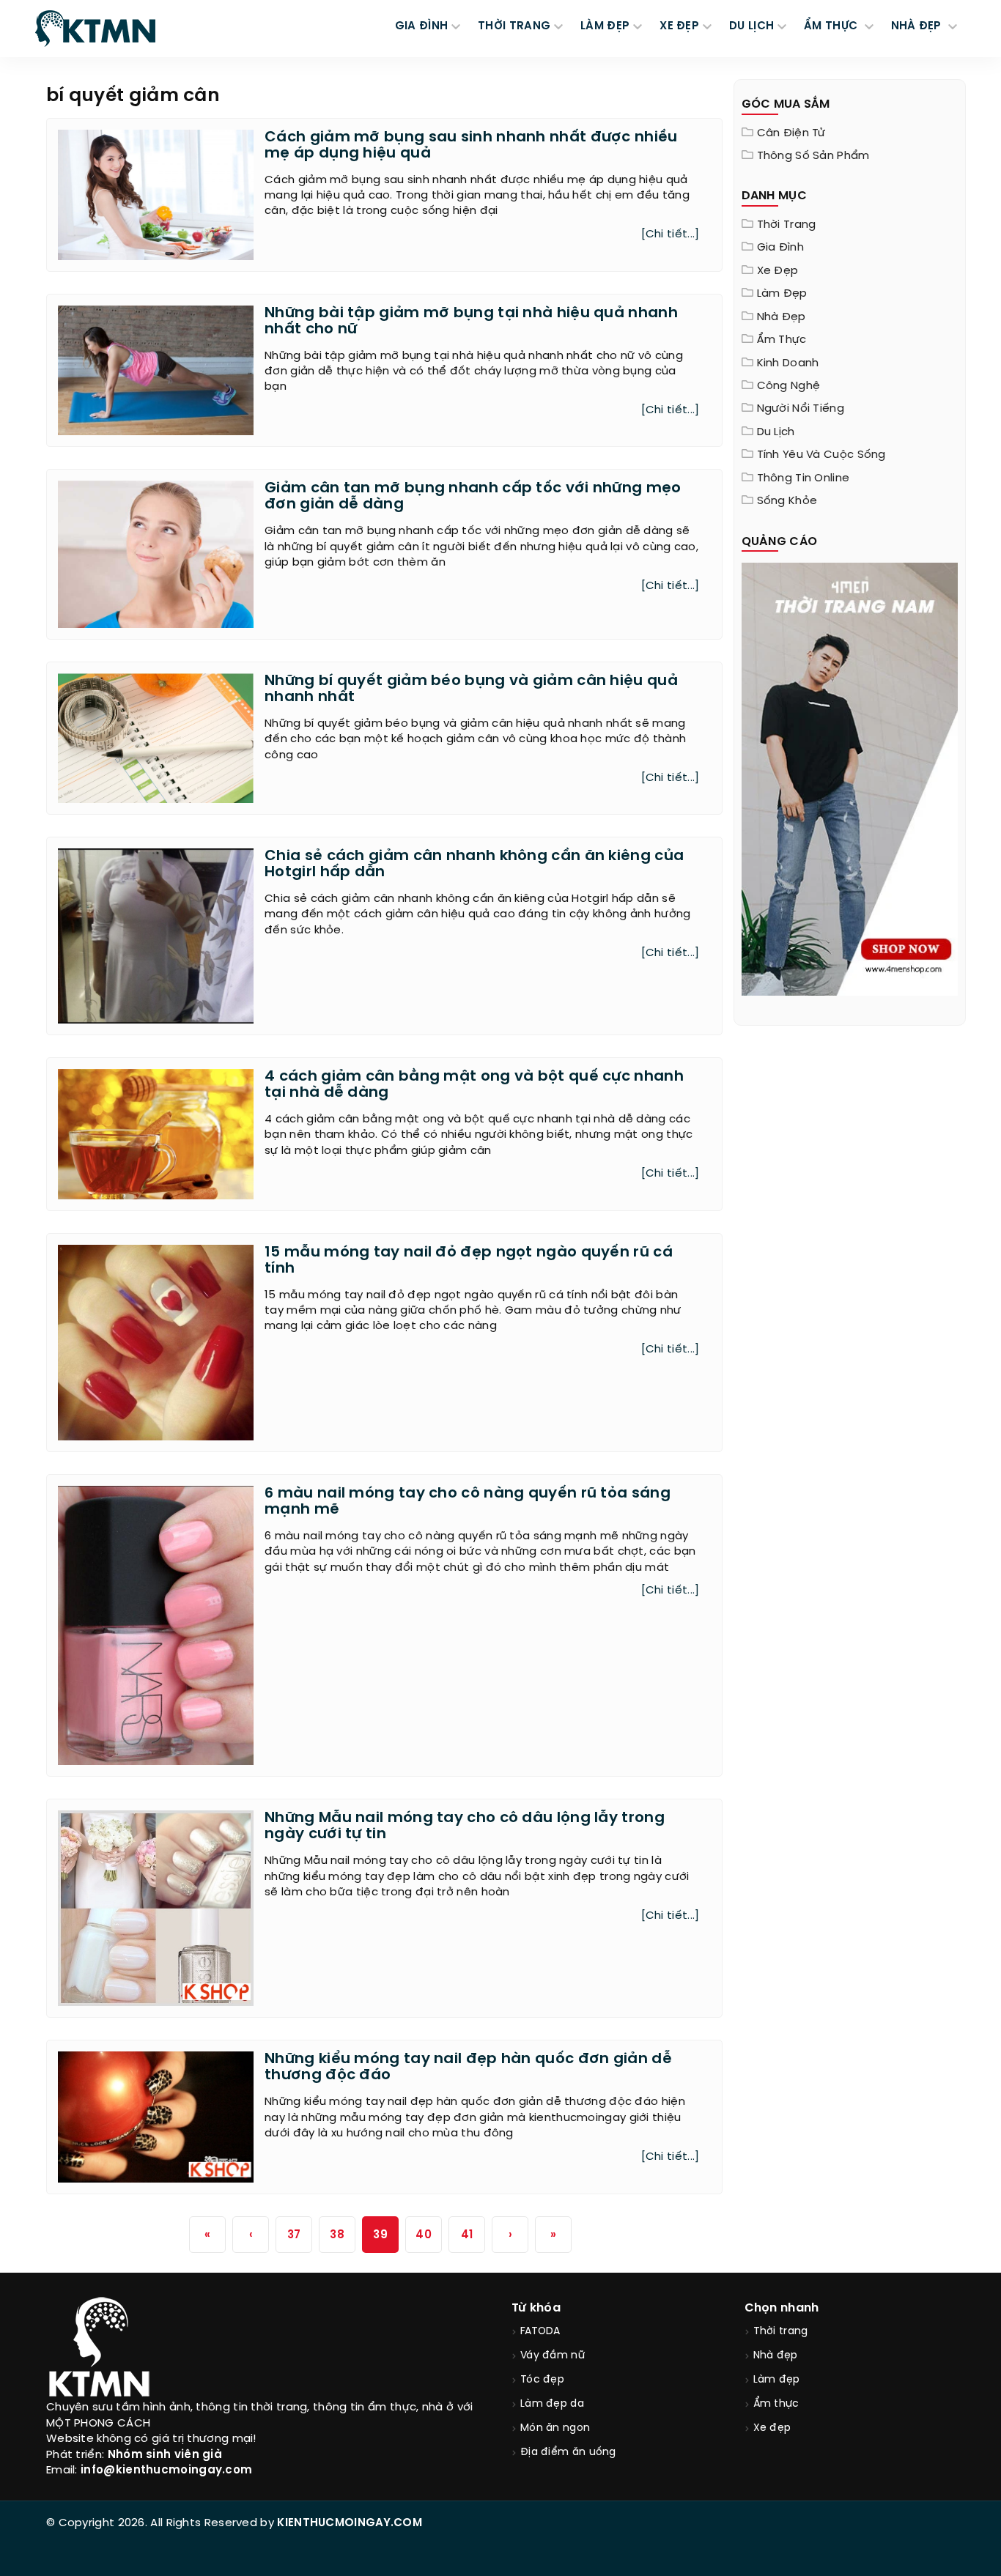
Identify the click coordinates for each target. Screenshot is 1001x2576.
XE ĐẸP (679, 26)
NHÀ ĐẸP (918, 26)
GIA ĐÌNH (421, 26)
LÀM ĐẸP (605, 26)
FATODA (540, 2332)
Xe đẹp (778, 271)
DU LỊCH (751, 26)
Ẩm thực (782, 340)
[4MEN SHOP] (850, 778)
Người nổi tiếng (801, 409)
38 (337, 2235)
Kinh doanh (788, 363)
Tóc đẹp (542, 2380)
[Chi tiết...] (671, 234)
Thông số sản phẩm (813, 156)
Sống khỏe (787, 501)
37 (294, 2235)
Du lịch (776, 432)
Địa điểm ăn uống (568, 2453)
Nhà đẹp (782, 317)
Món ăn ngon (555, 2428)
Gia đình (780, 248)
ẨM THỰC (832, 26)
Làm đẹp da (552, 2404)
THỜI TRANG (514, 26)
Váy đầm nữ (553, 2356)
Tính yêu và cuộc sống (821, 455)
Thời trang (787, 225)
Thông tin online (804, 478)
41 (467, 2235)
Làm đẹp (782, 294)
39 (380, 2235)
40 (424, 2235)
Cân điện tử (791, 133)
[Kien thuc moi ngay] (95, 29)
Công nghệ (789, 386)
